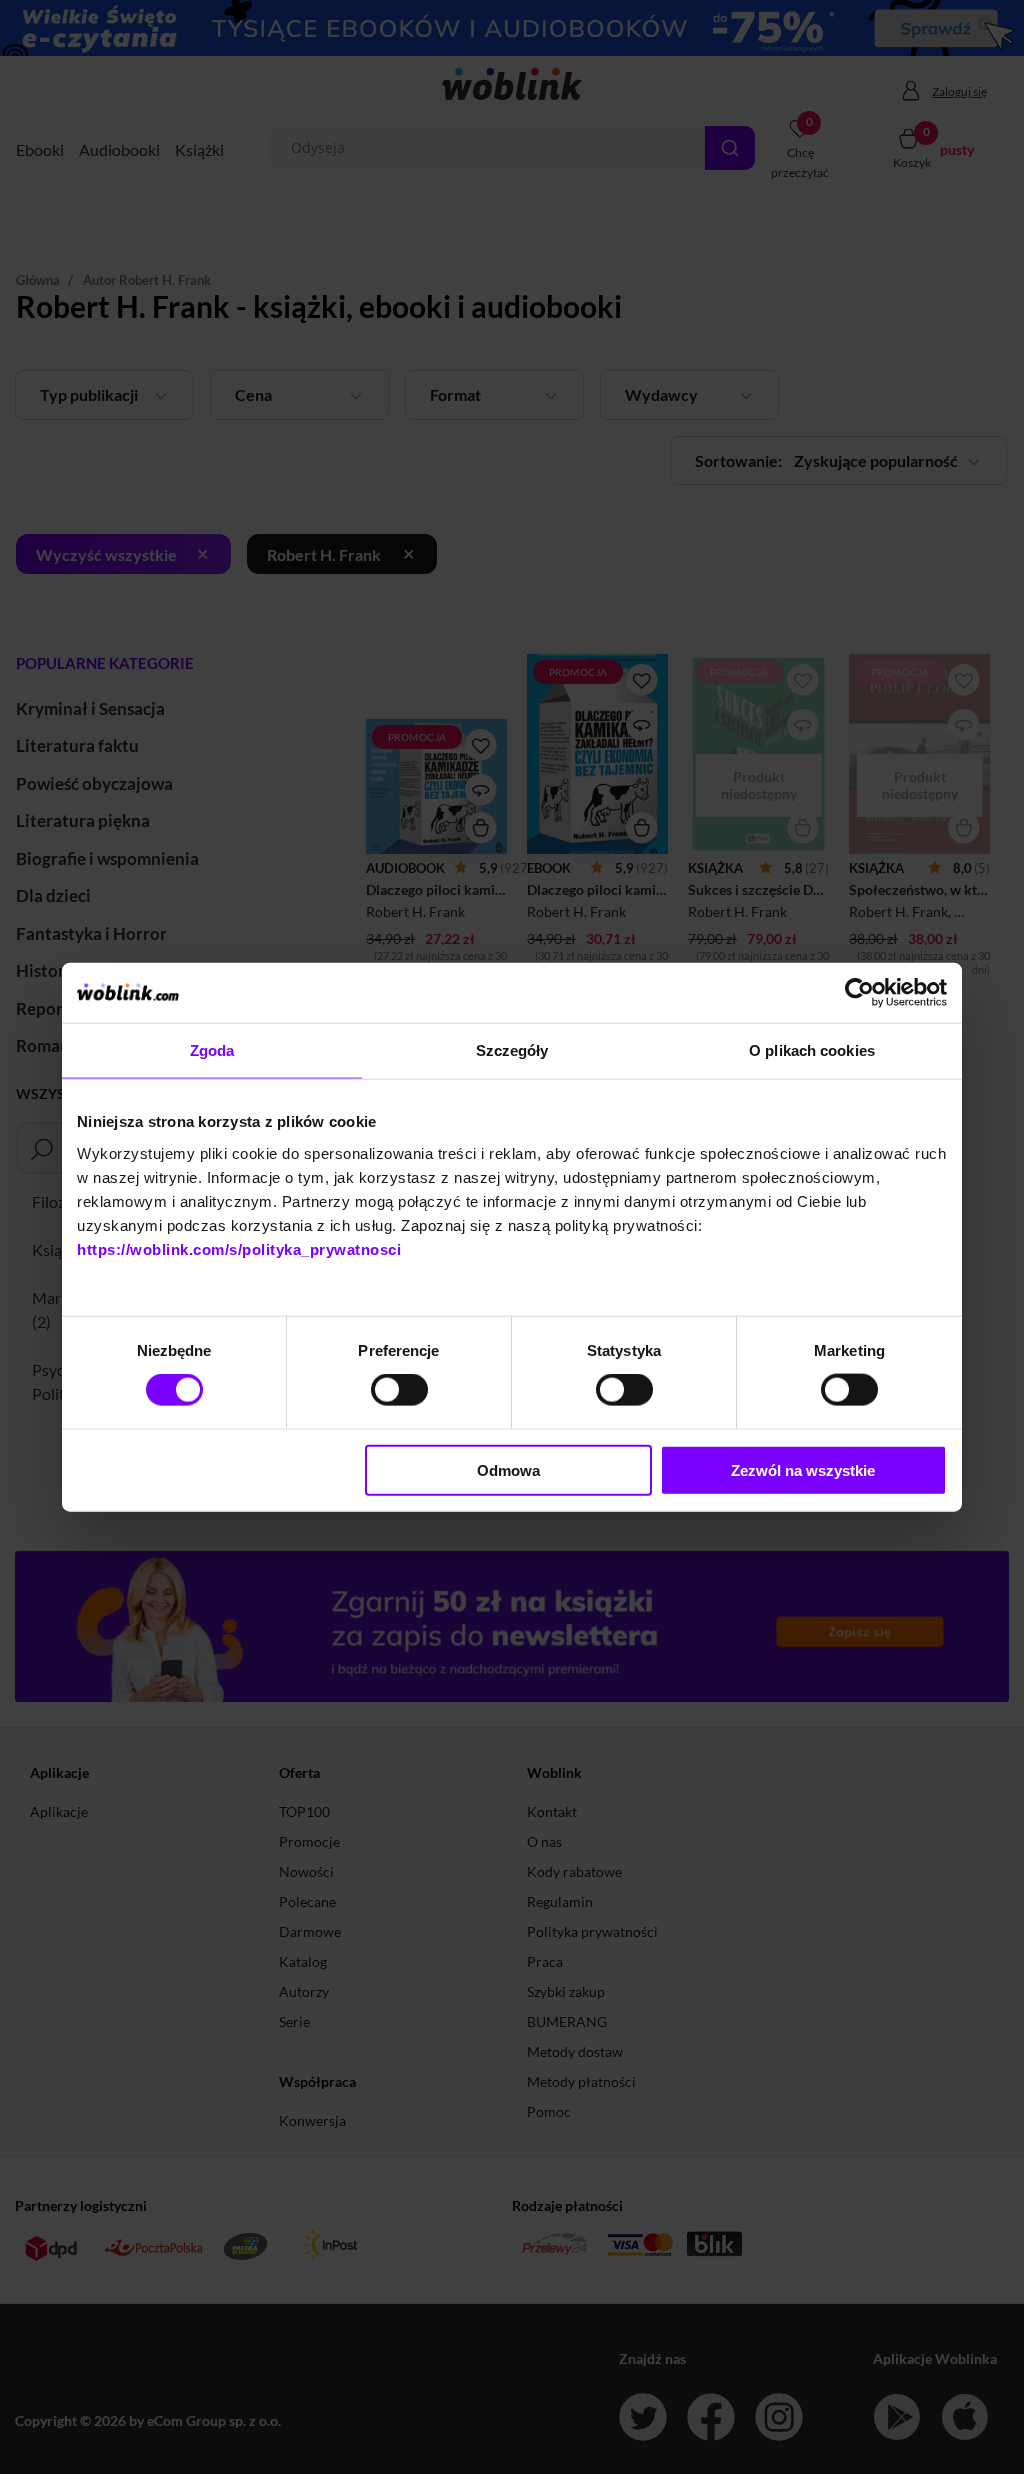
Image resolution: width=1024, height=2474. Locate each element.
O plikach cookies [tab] (812, 1050)
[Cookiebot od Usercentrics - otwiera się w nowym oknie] (859, 993)
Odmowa (508, 1469)
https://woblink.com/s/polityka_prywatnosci (239, 1248)
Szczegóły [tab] (512, 1050)
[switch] (399, 1390)
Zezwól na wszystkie (803, 1469)
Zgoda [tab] (212, 1050)
